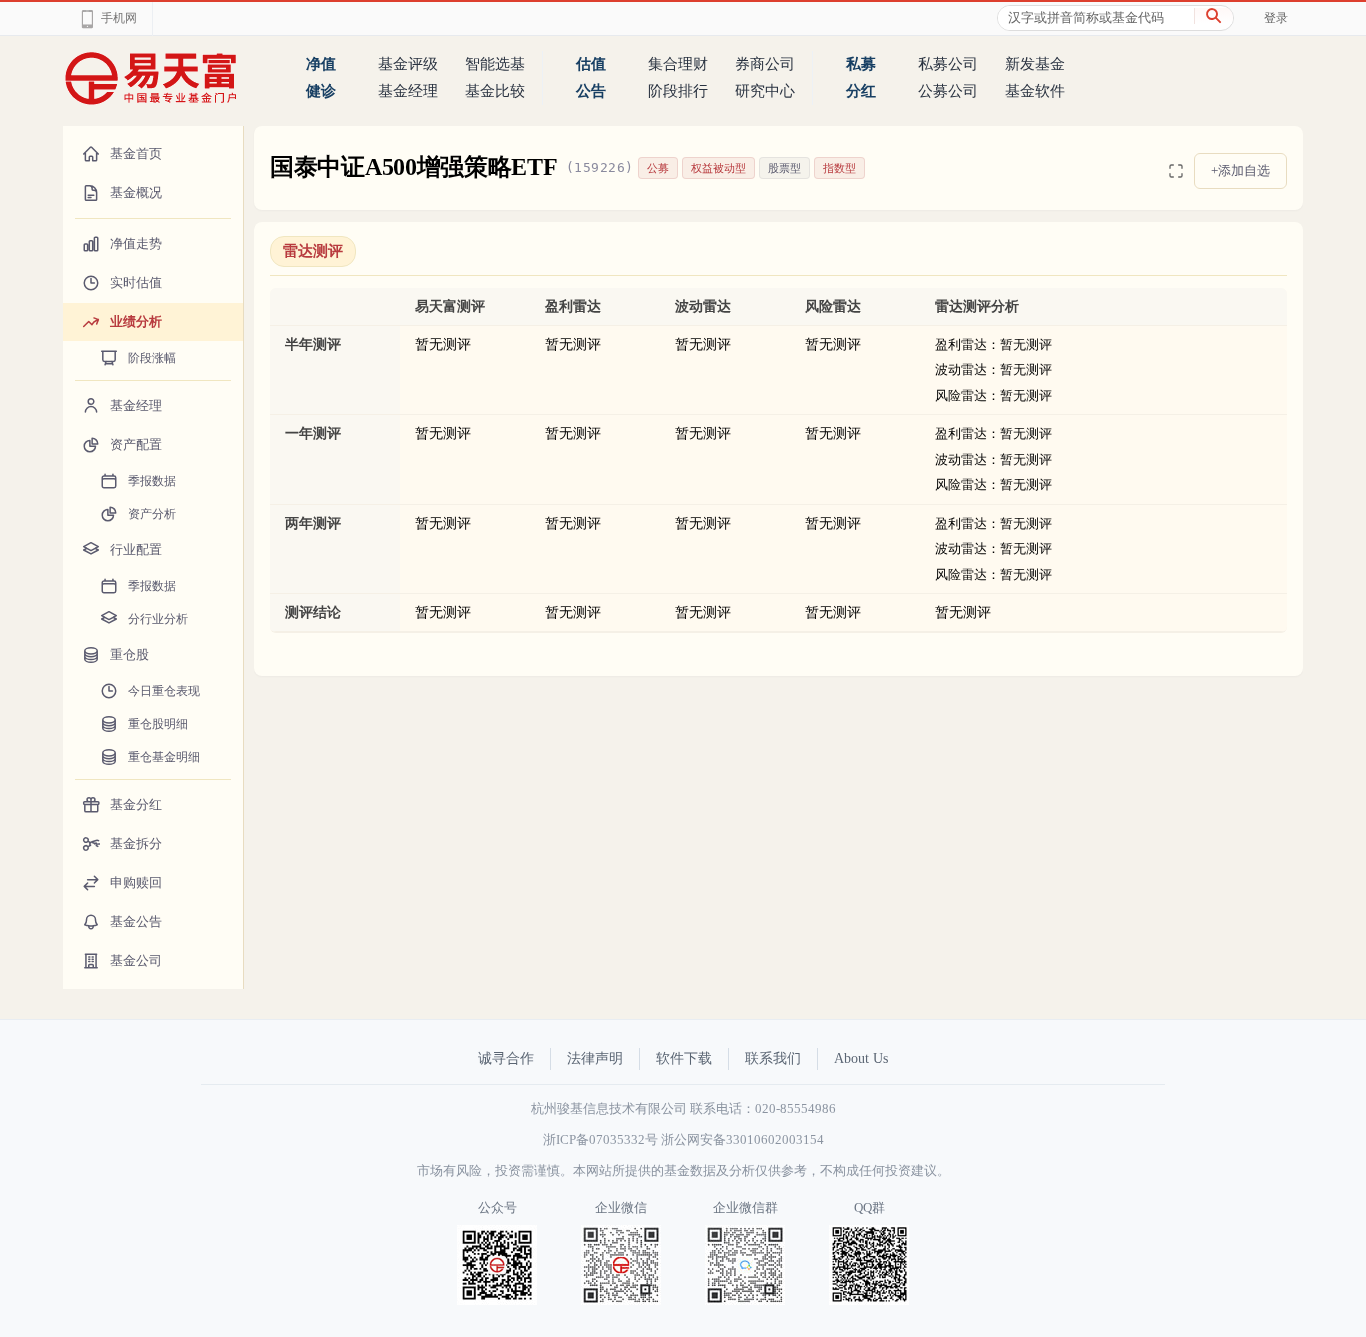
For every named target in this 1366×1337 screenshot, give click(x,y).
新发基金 (1035, 64)
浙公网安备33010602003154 (742, 1139)
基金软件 (1035, 91)
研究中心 (765, 91)
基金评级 (408, 64)
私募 (861, 64)
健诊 (321, 91)
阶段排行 (678, 91)
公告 (591, 91)
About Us (861, 1058)
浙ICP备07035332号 (600, 1139)
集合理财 (678, 64)
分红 (861, 91)
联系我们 (773, 1058)
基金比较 (495, 91)
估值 (591, 64)
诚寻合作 (506, 1058)
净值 (321, 64)
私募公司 (948, 64)
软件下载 (684, 1058)
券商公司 (765, 64)
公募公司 (948, 91)
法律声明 (595, 1058)
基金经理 (408, 91)
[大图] (1176, 171)
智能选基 (495, 64)
